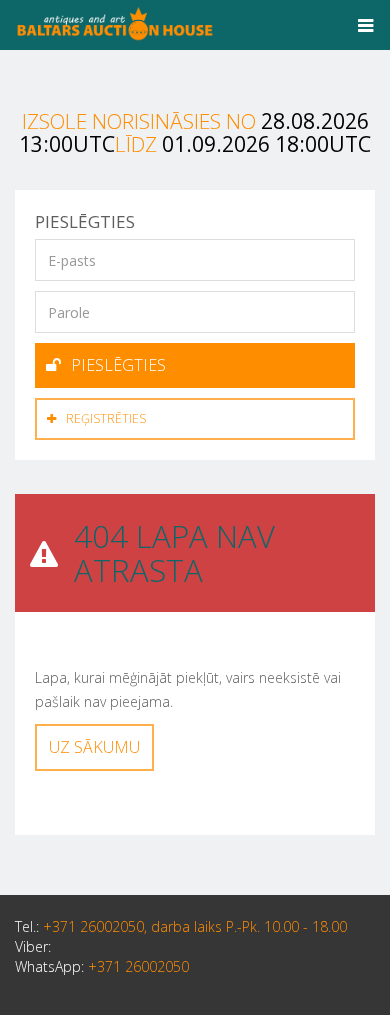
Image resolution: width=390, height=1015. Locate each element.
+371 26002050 (138, 966)
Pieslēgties (118, 365)
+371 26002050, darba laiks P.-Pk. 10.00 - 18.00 (195, 926)
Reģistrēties (106, 418)
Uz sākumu (94, 747)
